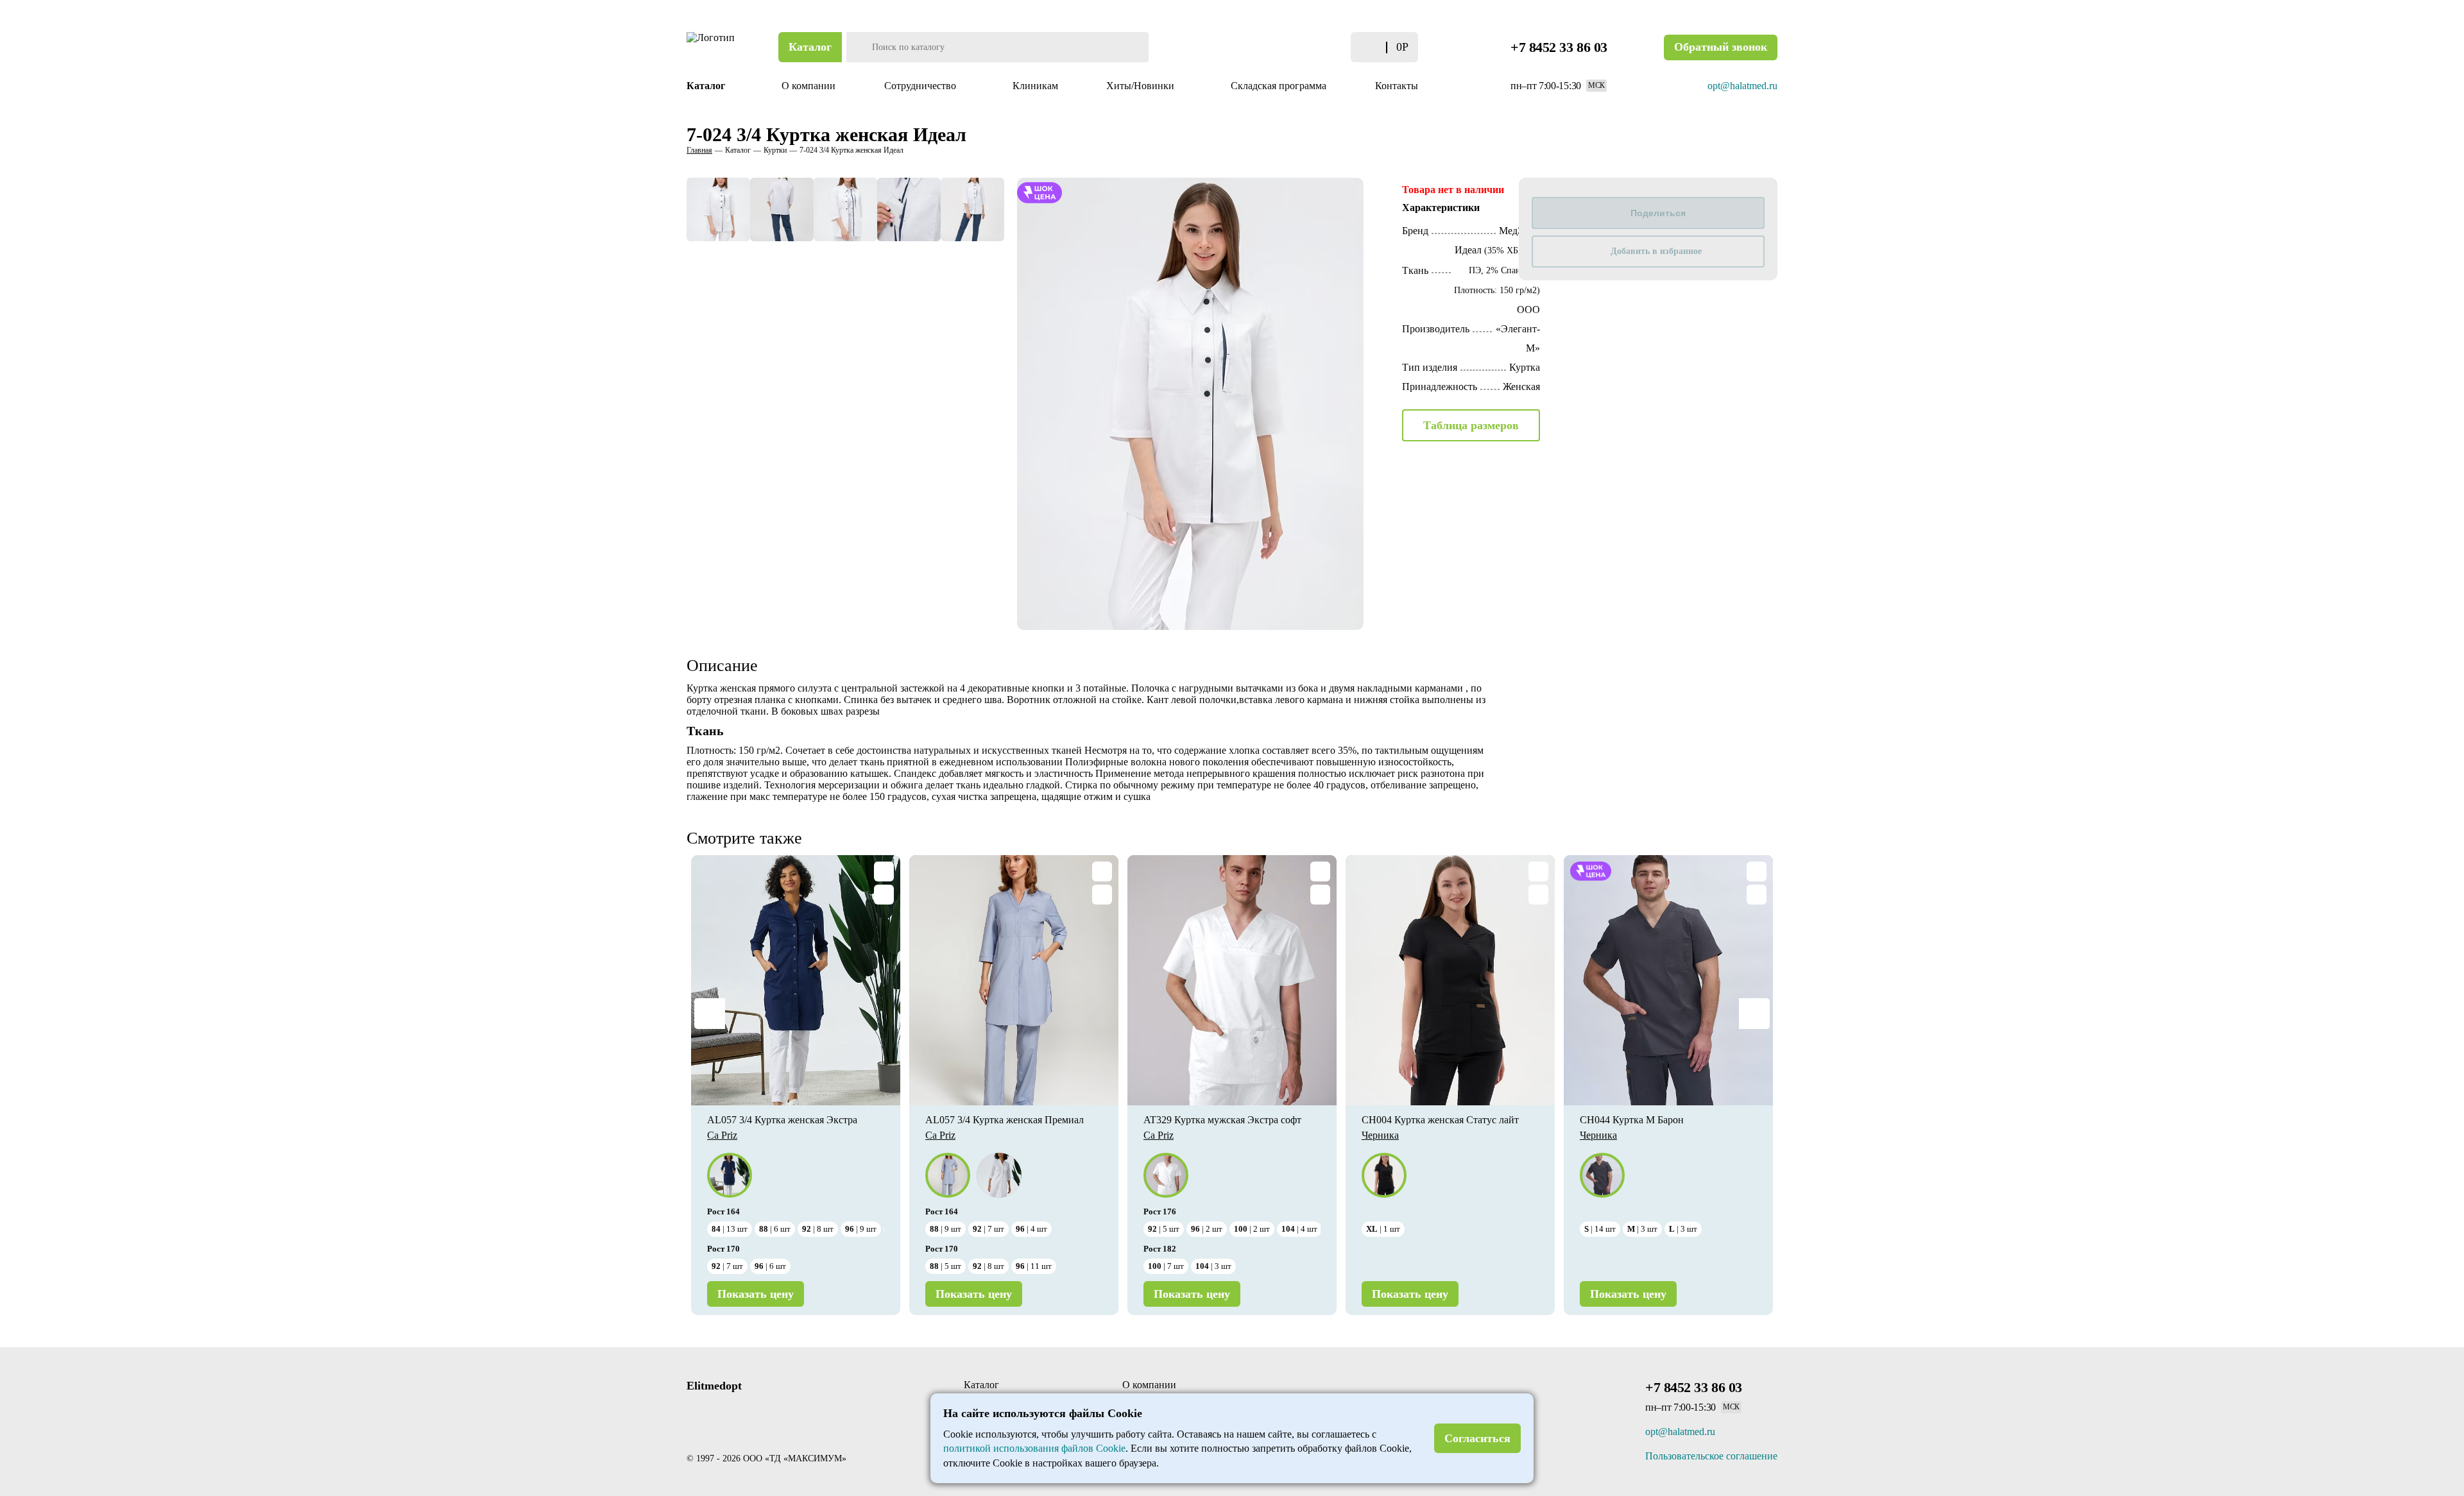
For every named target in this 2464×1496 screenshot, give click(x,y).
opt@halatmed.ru (1742, 86)
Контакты (1397, 86)
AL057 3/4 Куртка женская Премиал (1005, 1120)
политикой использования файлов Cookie (1034, 1448)
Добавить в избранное (1656, 251)
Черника (1380, 1135)
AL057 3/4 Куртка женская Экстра (782, 1120)
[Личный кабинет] (1298, 47)
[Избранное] (1323, 47)
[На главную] (712, 47)
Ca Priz (722, 1135)
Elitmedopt (714, 1386)
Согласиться (1477, 1438)
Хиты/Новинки (1142, 86)
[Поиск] (858, 47)
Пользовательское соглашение (1711, 1456)
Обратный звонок (1721, 47)
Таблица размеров (1471, 425)
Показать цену (756, 1294)
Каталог (810, 47)
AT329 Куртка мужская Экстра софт (1222, 1120)
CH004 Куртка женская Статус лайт (1440, 1120)
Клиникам (1035, 86)
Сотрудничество (921, 86)
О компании (809, 86)
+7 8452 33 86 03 (1559, 47)
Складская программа (1279, 86)
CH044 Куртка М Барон (1632, 1120)
